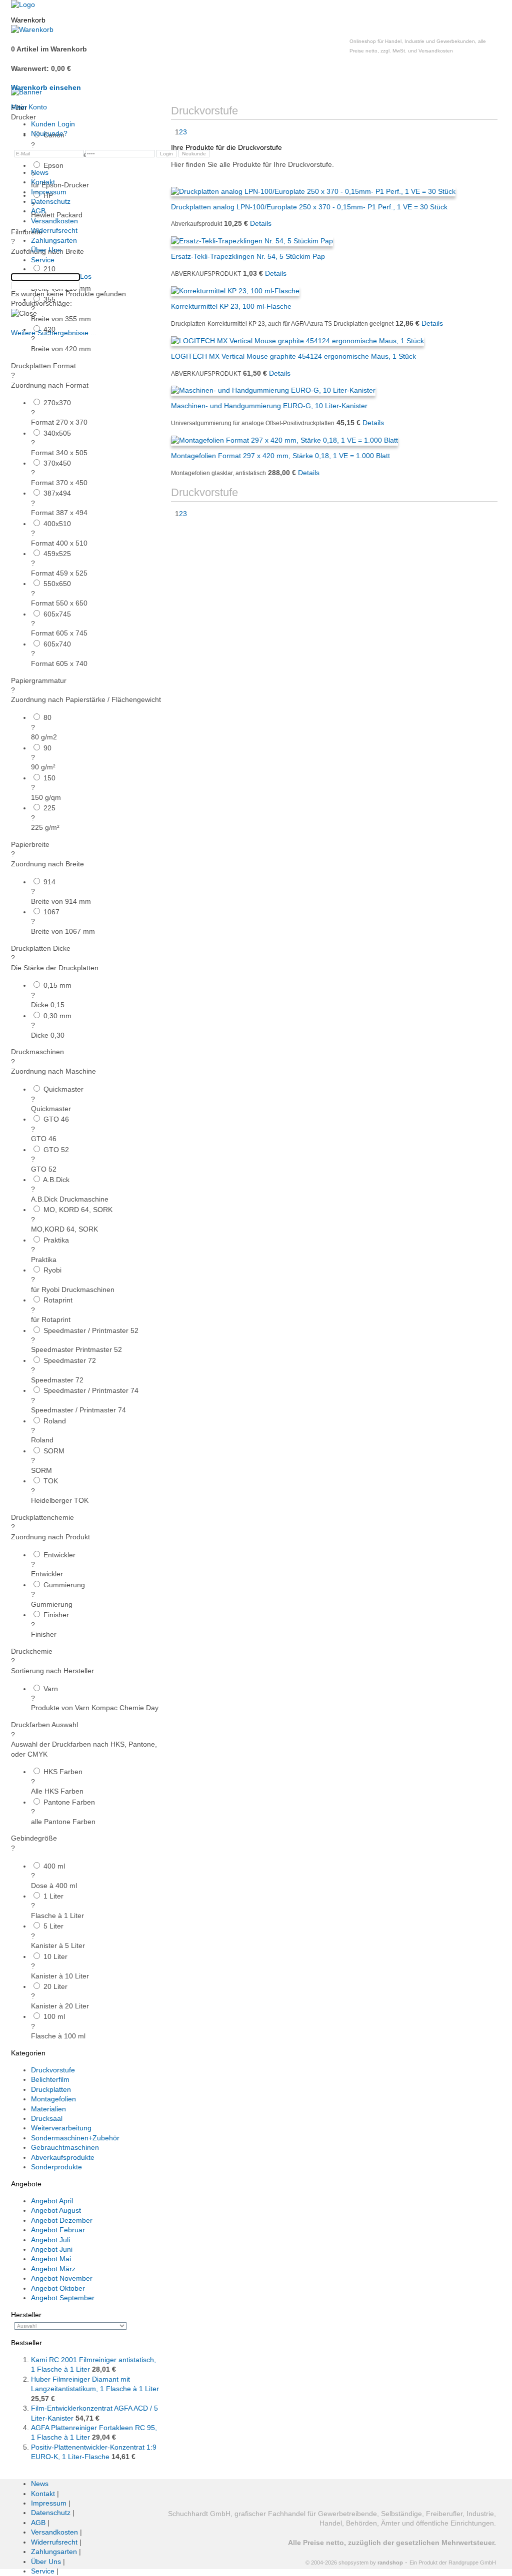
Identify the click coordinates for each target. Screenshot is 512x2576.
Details (280, 373)
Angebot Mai (51, 2259)
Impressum (49, 192)
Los (86, 276)
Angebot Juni (52, 2249)
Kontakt (43, 182)
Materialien (48, 2109)
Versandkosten (54, 221)
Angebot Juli (50, 2240)
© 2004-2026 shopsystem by (354, 2563)
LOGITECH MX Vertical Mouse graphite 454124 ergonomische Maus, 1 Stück (293, 356)
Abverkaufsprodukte (63, 2157)
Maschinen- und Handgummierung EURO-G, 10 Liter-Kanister (269, 406)
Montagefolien (53, 2099)
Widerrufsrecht (54, 230)
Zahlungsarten (54, 240)
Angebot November (62, 2278)
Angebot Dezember (62, 2220)
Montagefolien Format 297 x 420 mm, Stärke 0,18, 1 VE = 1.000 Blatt (280, 456)
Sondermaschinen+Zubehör (75, 2138)
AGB (38, 211)
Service (43, 260)
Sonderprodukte (56, 2167)
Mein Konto (29, 107)
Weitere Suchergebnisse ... (54, 333)
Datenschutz (51, 201)
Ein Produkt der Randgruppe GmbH (453, 2563)
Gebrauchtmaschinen (65, 2147)
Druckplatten (51, 2089)
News (40, 172)
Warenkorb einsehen (46, 87)
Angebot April (52, 2201)
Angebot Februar (58, 2230)
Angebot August (56, 2210)
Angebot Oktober (58, 2288)
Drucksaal (47, 2118)
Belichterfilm (50, 2079)
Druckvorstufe (53, 2070)
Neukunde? (49, 133)
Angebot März (53, 2269)
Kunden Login (53, 124)
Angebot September (63, 2298)
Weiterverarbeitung (61, 2128)
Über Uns (46, 250)
